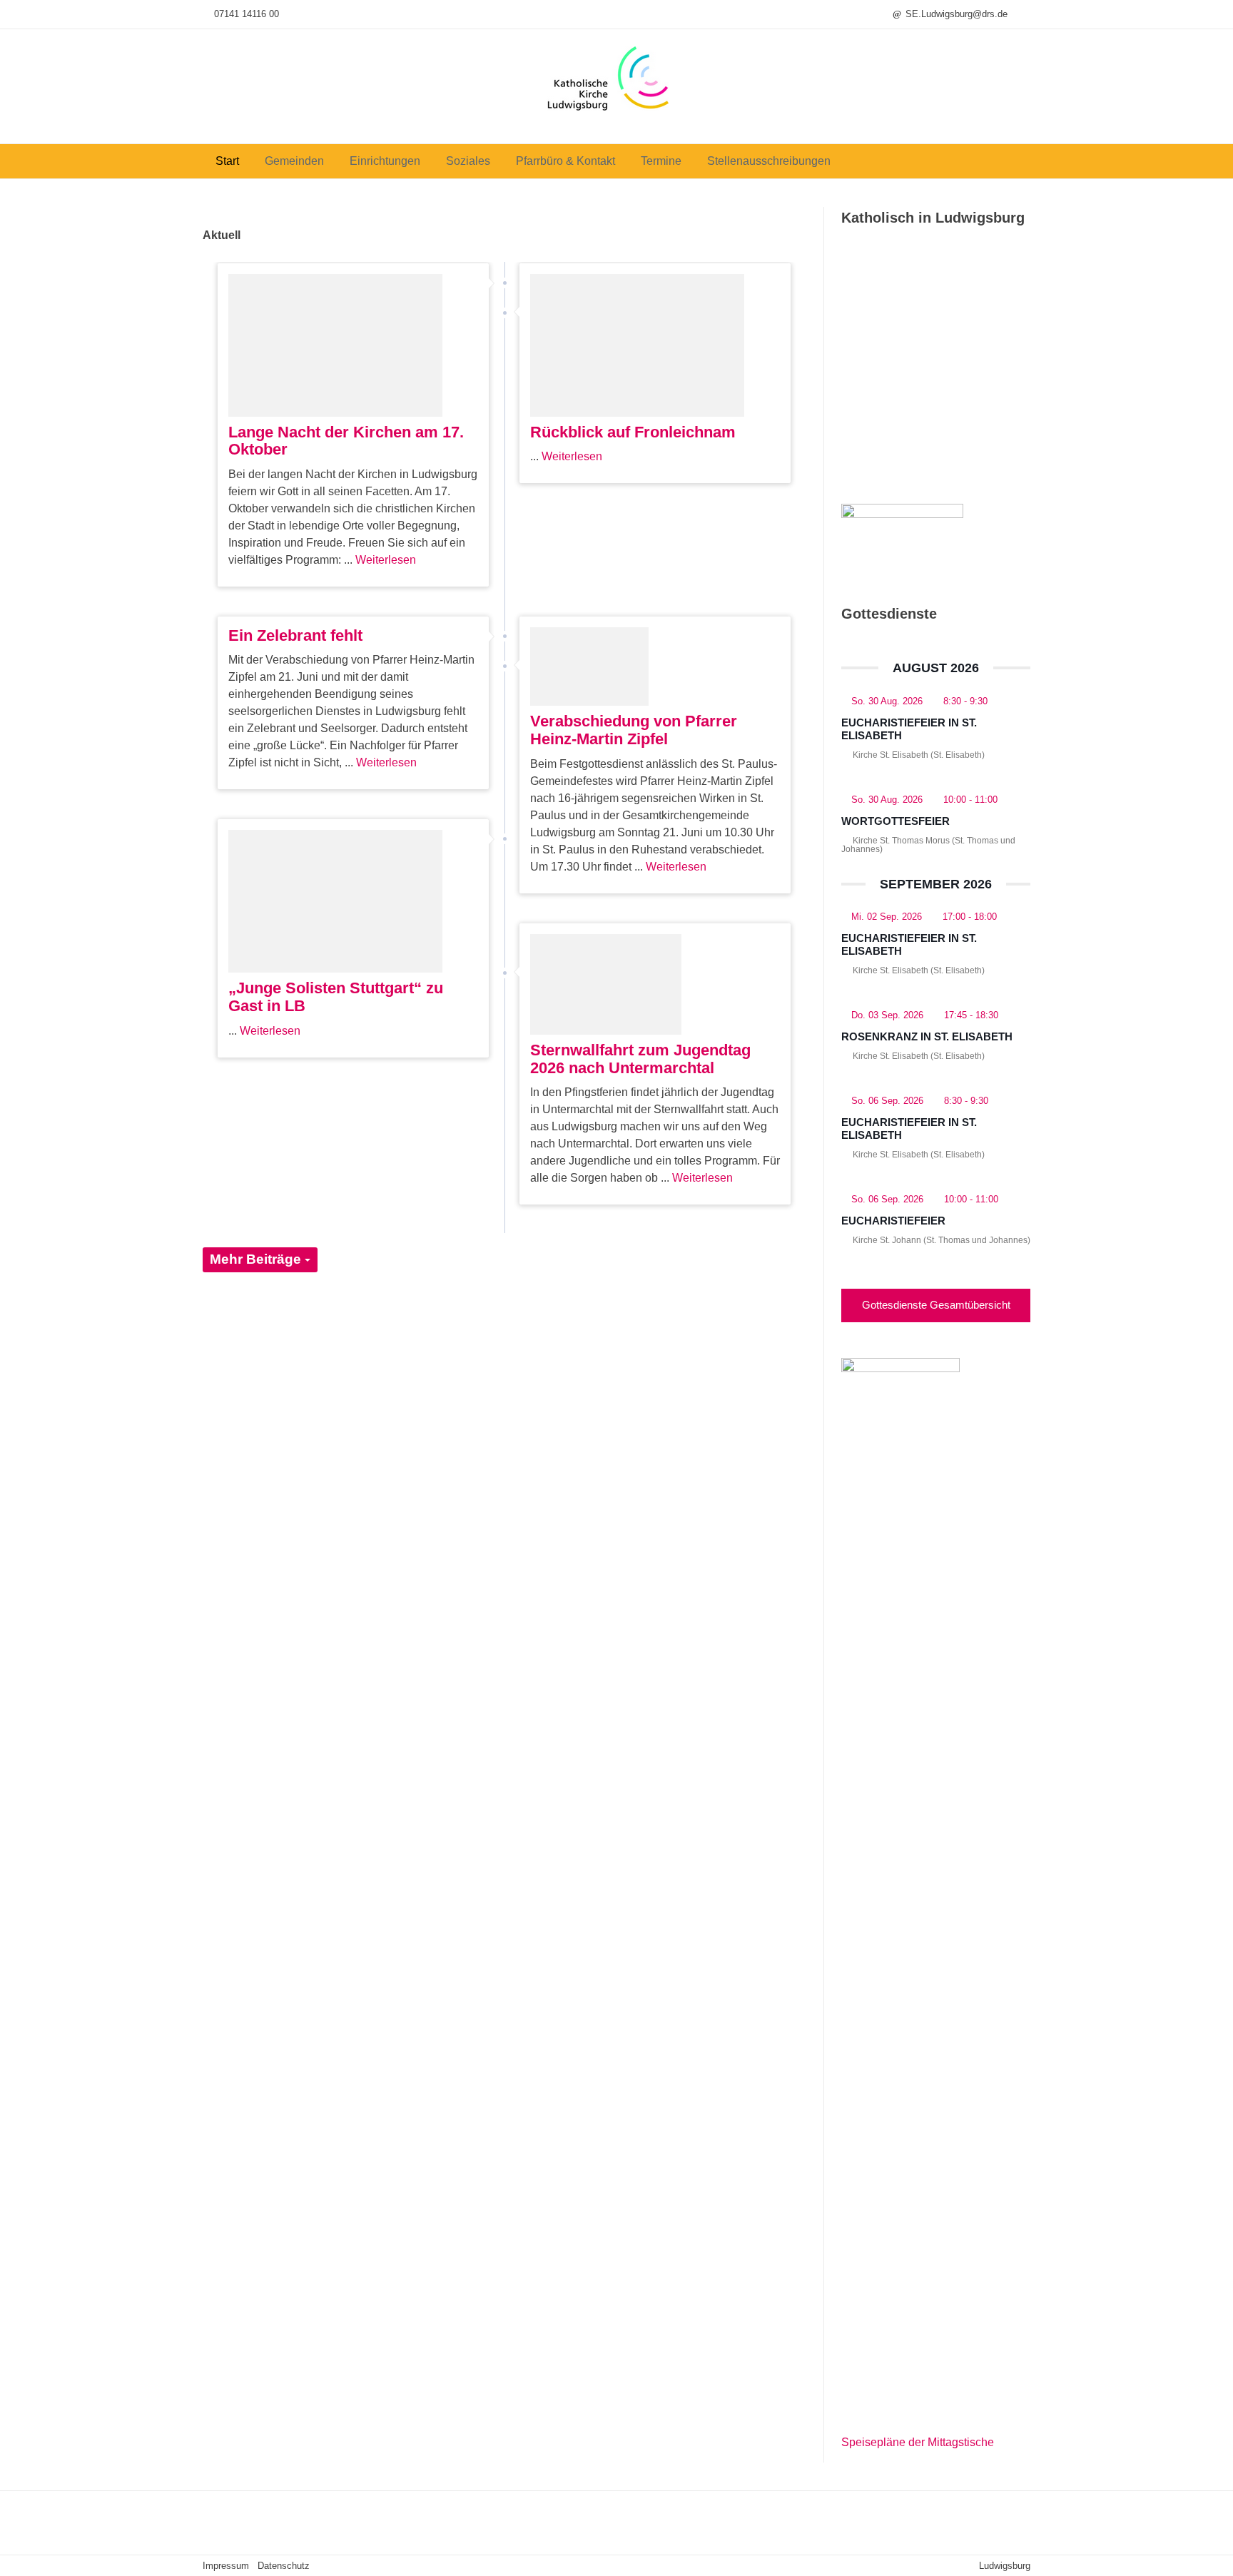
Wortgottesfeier (895, 821)
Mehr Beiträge (257, 1259)
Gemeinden (294, 161)
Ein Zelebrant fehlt (295, 635)
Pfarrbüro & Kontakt (565, 161)
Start (227, 161)
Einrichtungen (385, 161)
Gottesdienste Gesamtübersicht (936, 1305)
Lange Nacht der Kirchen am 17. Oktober (346, 441)
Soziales (468, 161)
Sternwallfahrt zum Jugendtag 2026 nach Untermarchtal (640, 1059)
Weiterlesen (386, 560)
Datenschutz (284, 2566)
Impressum (226, 2566)
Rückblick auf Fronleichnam (633, 432)
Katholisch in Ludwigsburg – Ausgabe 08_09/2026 (929, 422)
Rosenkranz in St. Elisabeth (927, 1036)
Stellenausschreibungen (769, 161)
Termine (661, 161)
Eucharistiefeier (893, 1221)
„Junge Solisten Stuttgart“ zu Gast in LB (336, 997)
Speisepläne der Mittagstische (918, 2442)
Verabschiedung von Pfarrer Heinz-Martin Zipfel (634, 730)
